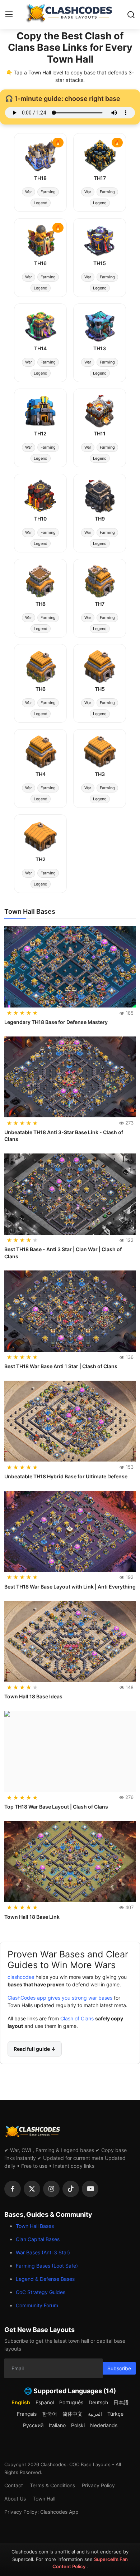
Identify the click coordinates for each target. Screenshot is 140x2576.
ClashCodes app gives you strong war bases (60, 1998)
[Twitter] (32, 2189)
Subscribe (119, 2368)
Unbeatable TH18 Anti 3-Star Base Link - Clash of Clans (64, 1136)
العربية (95, 2414)
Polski (78, 2425)
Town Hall (44, 2499)
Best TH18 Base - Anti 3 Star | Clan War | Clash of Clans (63, 1253)
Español (45, 2402)
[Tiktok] (71, 2189)
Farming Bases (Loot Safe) (47, 2266)
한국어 (50, 2414)
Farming (48, 192)
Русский (33, 2425)
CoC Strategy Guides (41, 2292)
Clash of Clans (76, 2018)
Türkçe (115, 2414)
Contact (14, 2485)
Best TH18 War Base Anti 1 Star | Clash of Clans (61, 1366)
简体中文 (73, 2414)
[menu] (9, 15)
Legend (41, 203)
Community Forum (37, 2305)
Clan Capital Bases (38, 2239)
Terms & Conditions (52, 2485)
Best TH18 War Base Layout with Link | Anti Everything (70, 1587)
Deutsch (98, 2402)
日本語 (121, 2402)
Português (71, 2402)
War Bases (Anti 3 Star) (43, 2252)
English (21, 2402)
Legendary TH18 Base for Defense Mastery (56, 1022)
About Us (15, 2499)
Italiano (57, 2425)
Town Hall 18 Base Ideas (33, 1696)
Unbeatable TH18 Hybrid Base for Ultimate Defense (66, 1476)
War (29, 192)
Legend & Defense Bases (45, 2279)
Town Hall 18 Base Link (32, 1917)
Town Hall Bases (35, 2226)
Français (27, 2414)
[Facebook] (13, 2189)
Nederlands (104, 2425)
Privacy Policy (98, 2485)
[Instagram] (51, 2189)
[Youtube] (90, 2189)
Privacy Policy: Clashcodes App (41, 2512)
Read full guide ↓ (35, 2049)
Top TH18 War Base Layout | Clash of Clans (56, 1807)
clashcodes (21, 1977)
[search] (131, 15)
